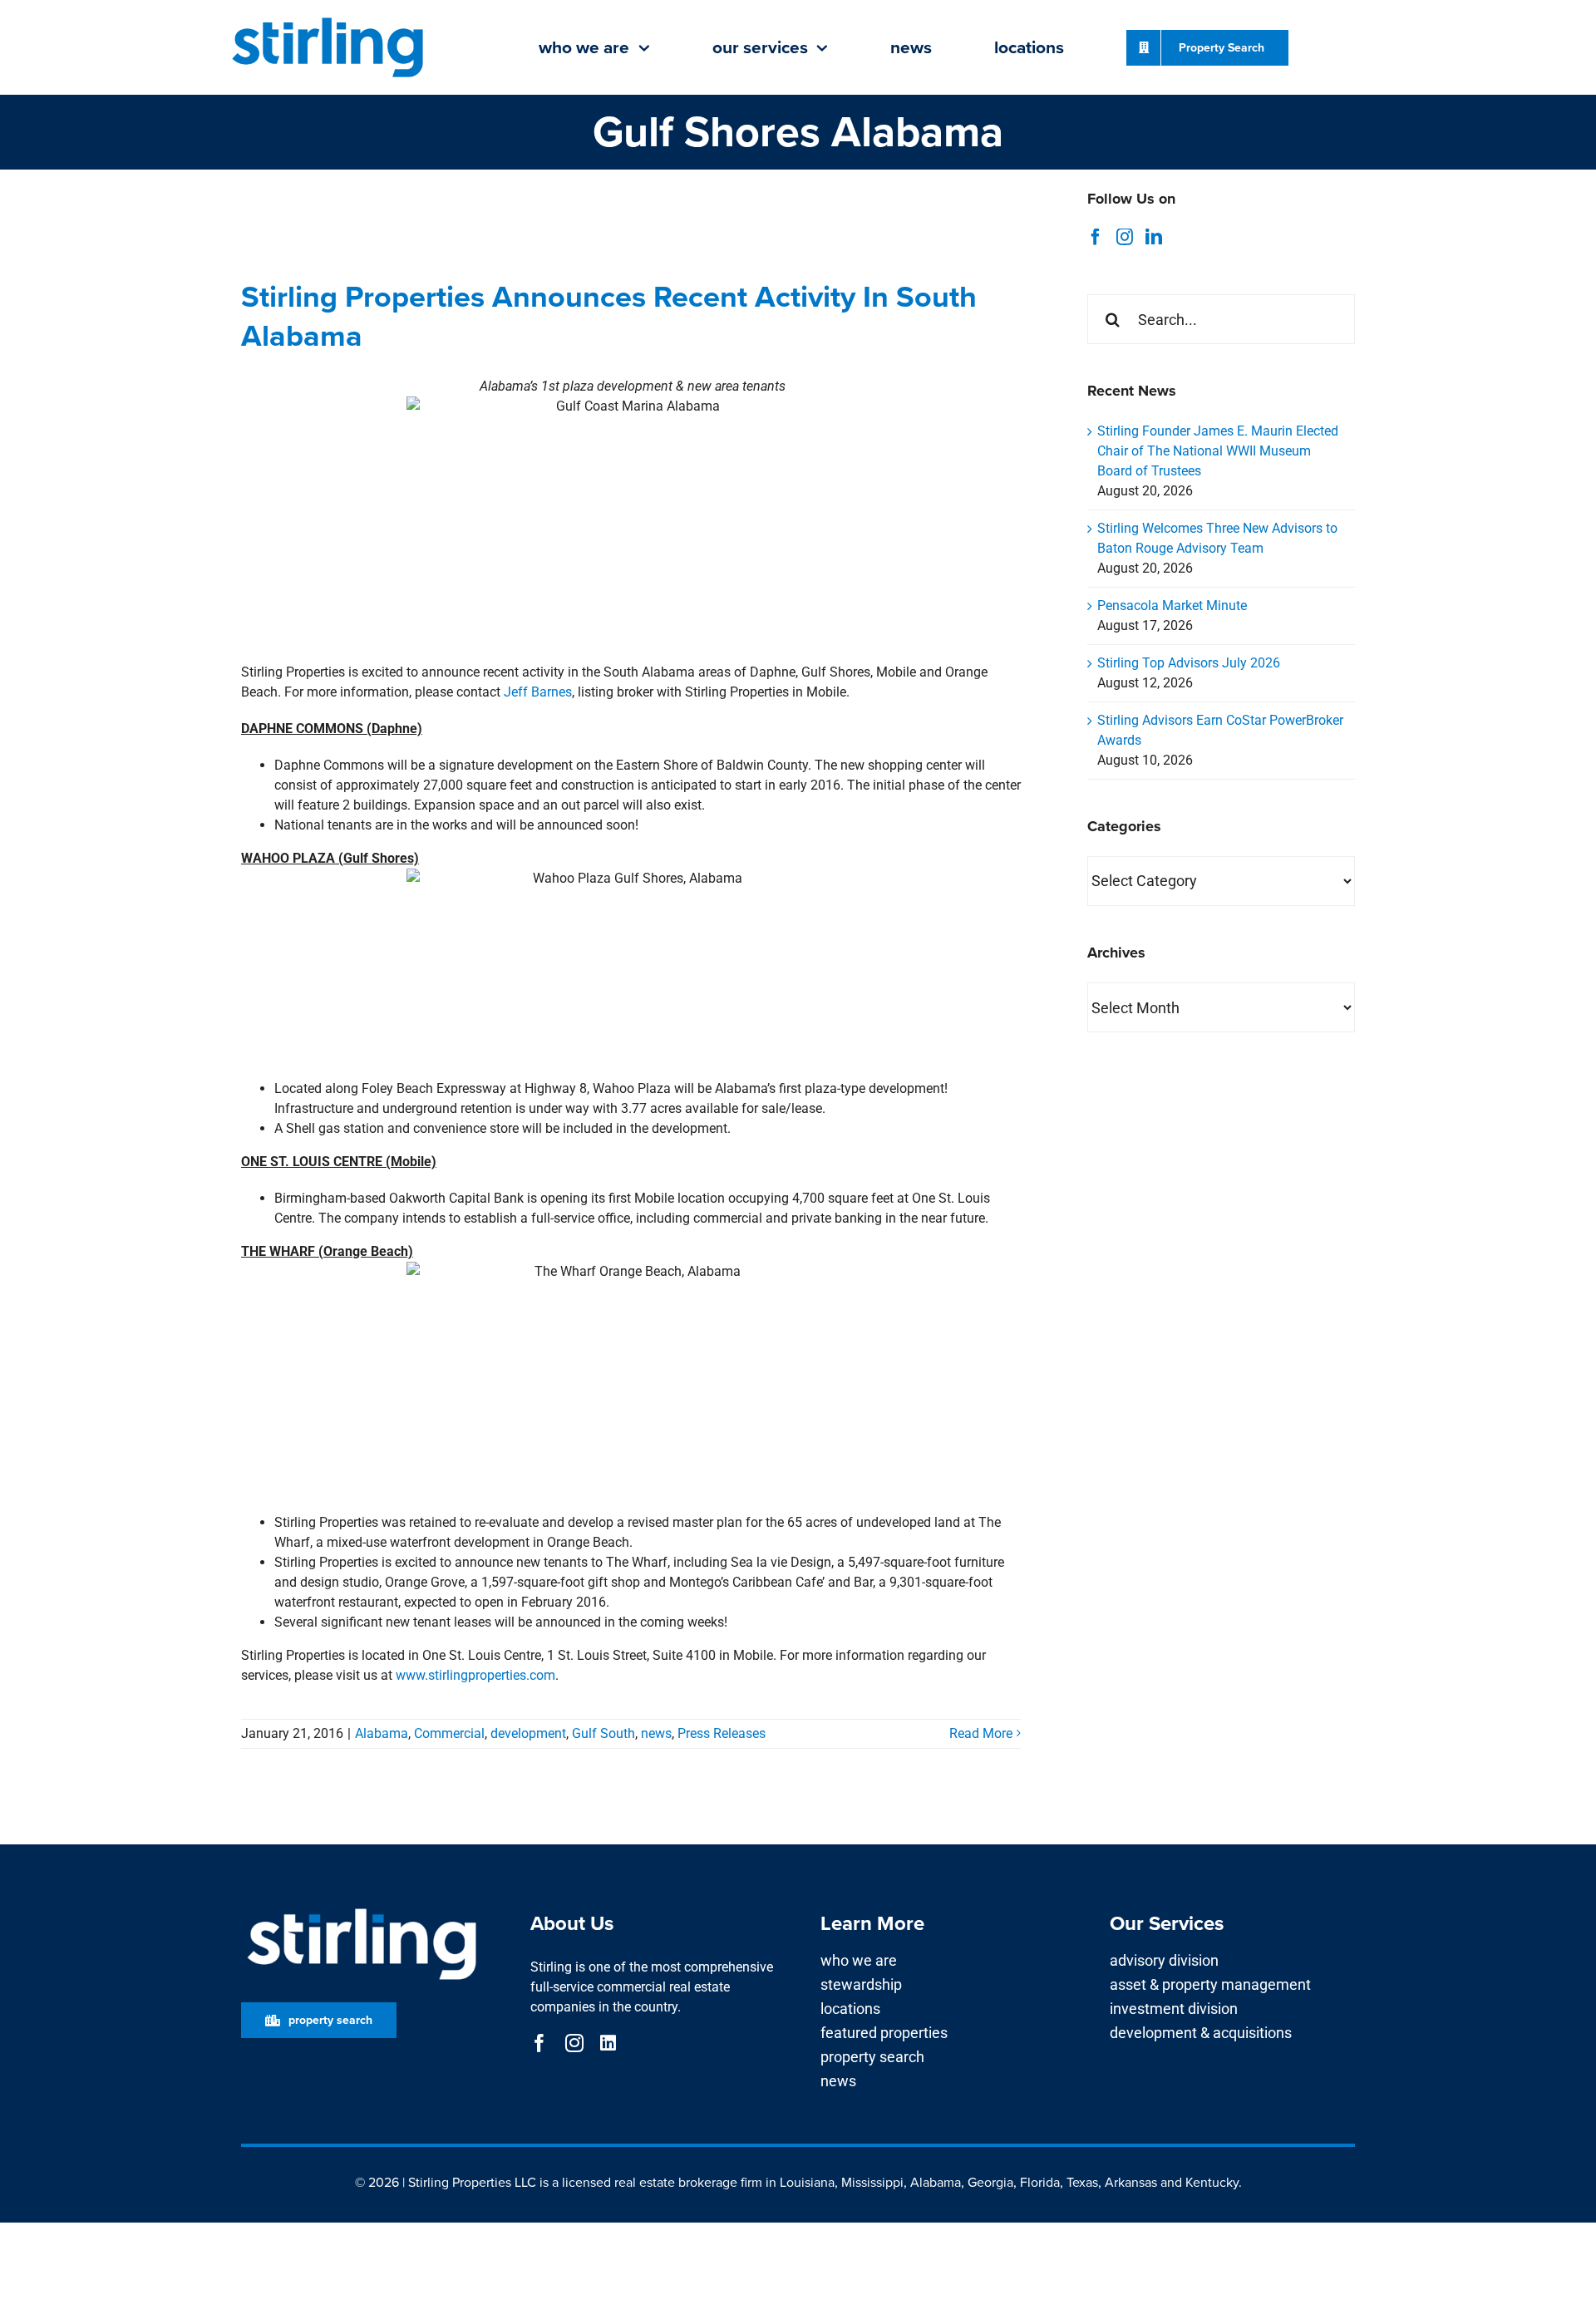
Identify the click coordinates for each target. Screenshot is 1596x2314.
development (528, 1733)
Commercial (449, 1733)
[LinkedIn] (1154, 237)
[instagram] (574, 2043)
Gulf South (603, 1733)
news (656, 1733)
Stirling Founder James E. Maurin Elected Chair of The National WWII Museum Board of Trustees (1218, 451)
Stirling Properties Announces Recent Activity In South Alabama (609, 316)
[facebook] (539, 2043)
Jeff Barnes (538, 692)
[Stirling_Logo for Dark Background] (362, 1909)
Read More (981, 1733)
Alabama (382, 1733)
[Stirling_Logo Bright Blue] (328, 19)
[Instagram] (1125, 237)
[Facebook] (1096, 237)
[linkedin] (608, 2043)
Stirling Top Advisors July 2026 (1189, 663)
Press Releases (722, 1733)
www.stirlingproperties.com (475, 1675)
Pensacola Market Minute (1172, 606)
